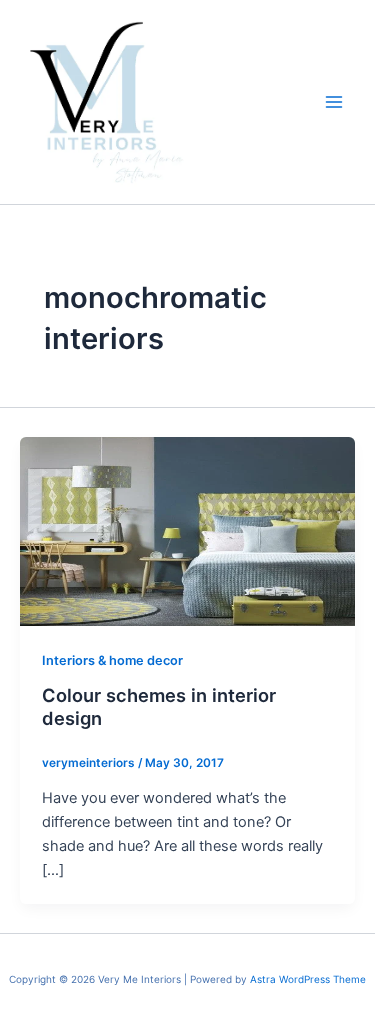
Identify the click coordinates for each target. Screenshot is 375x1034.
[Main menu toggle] (334, 102)
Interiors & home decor (112, 660)
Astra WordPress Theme (308, 979)
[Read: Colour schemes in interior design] (187, 531)
